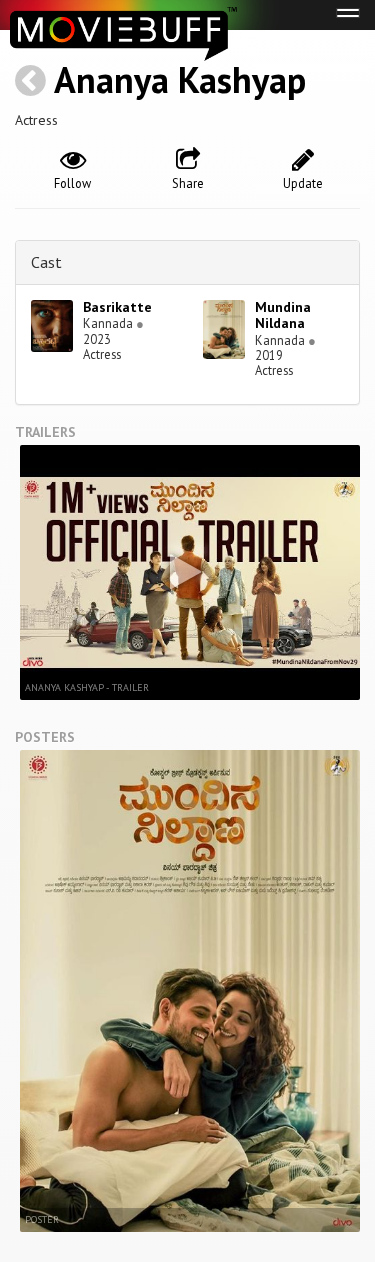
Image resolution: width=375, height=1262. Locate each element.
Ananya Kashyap (180, 79)
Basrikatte (117, 307)
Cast (46, 262)
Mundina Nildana (283, 315)
